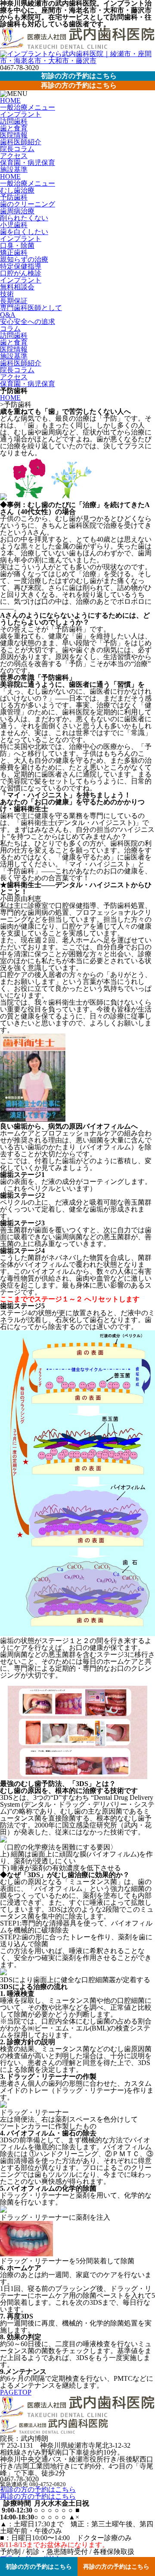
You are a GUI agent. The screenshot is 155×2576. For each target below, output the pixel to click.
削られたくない (24, 218)
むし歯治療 (17, 190)
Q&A (8, 315)
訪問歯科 (14, 121)
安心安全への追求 (28, 322)
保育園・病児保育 (28, 163)
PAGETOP (16, 2392)
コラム (10, 328)
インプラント (21, 114)
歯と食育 (14, 128)
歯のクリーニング (28, 204)
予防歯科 (14, 197)
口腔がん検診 (21, 273)
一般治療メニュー (28, 107)
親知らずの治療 (24, 259)
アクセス (14, 156)
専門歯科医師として (31, 308)
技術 (7, 294)
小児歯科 (14, 225)
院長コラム (17, 149)
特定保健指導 (21, 266)
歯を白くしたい (24, 232)
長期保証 (14, 301)
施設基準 (14, 170)
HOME (10, 100)
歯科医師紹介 (21, 142)
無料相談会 (17, 287)
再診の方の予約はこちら (38, 2496)
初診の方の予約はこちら (38, 2489)
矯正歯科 (14, 252)
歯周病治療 (17, 211)
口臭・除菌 (17, 246)
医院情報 (14, 135)
